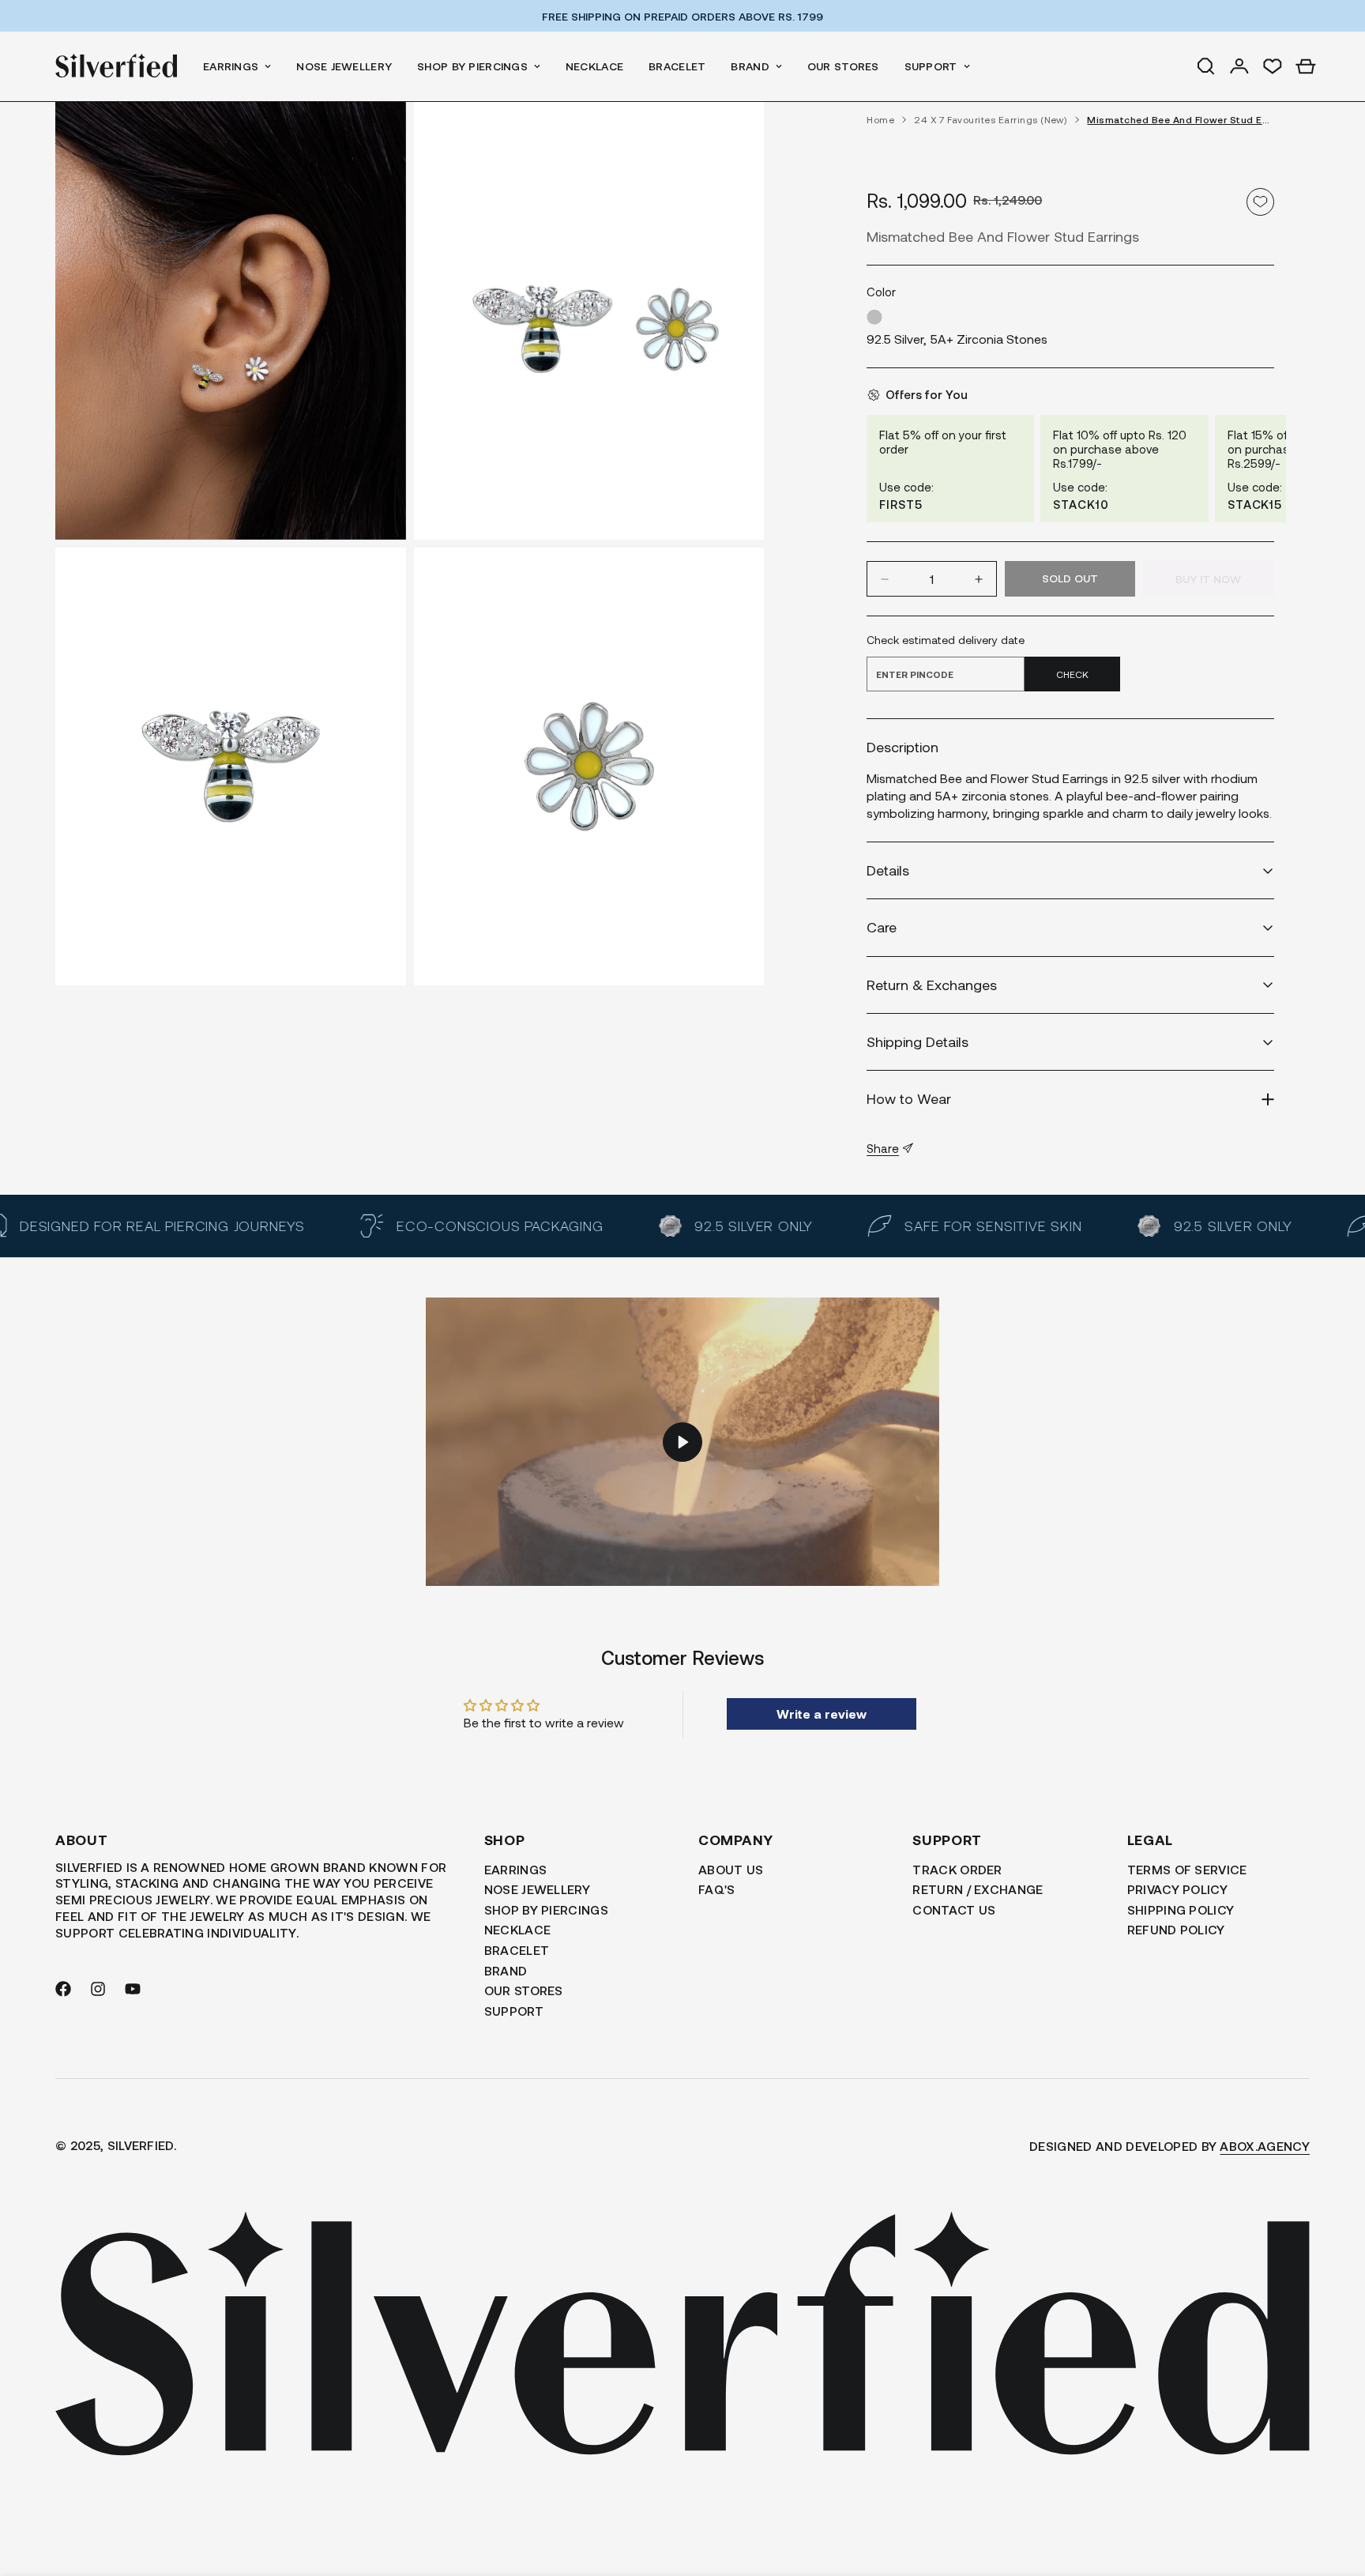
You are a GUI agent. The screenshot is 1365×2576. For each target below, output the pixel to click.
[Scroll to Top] (1334, 2490)
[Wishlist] (1273, 66)
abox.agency (1265, 2146)
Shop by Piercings (472, 66)
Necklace (594, 66)
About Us (731, 1869)
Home (880, 120)
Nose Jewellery (344, 66)
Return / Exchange (978, 1890)
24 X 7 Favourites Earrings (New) (991, 120)
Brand (750, 66)
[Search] (1206, 66)
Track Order (957, 1869)
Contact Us (954, 1909)
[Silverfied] (117, 66)
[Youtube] (133, 1989)
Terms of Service (1187, 1869)
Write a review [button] (822, 1714)
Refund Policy (1176, 1930)
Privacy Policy (1177, 1890)
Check (1072, 674)
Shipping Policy (1181, 1909)
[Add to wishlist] (1260, 202)
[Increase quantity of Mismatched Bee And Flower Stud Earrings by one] (979, 579)
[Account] (1239, 66)
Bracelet (677, 66)
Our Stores (843, 66)
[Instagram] (98, 1989)
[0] (1306, 66)
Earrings (231, 66)
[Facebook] (63, 1989)
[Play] (682, 1442)
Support (931, 66)
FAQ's (717, 1890)
